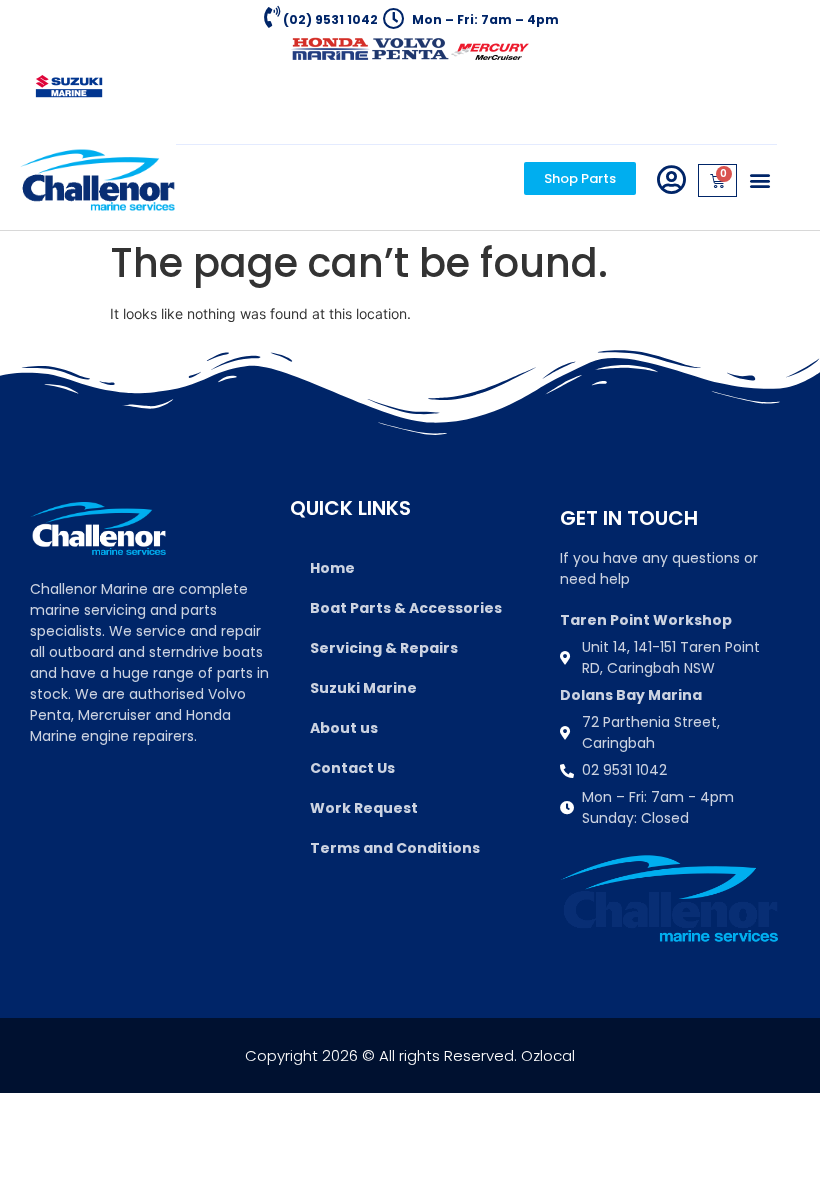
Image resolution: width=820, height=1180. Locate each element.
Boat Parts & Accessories (406, 608)
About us (344, 728)
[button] (760, 180)
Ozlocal (548, 1055)
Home (332, 568)
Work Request (364, 808)
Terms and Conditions (395, 848)
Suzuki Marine (363, 688)
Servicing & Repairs (384, 648)
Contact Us (352, 768)
